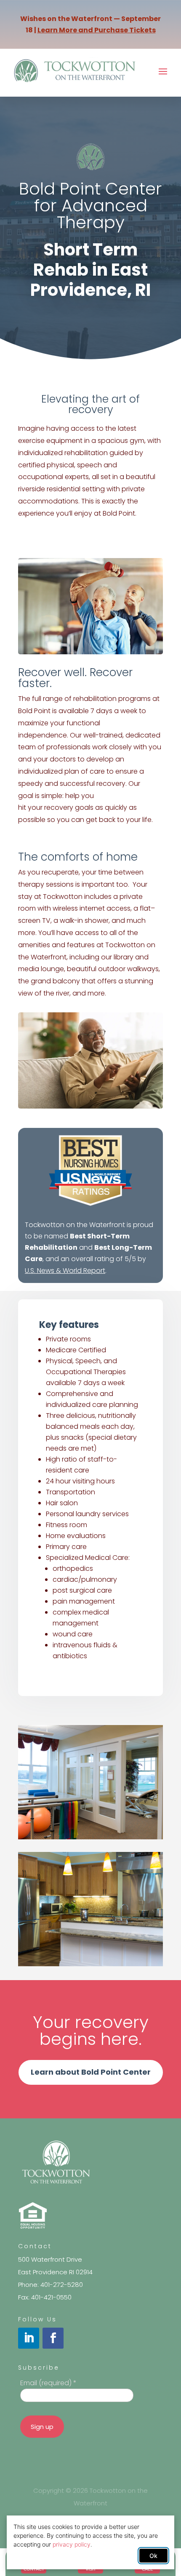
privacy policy (72, 2544)
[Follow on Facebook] (53, 2338)
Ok (153, 2556)
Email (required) (48, 2383)
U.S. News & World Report (65, 1271)
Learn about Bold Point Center (91, 2072)
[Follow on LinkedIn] (29, 2338)
